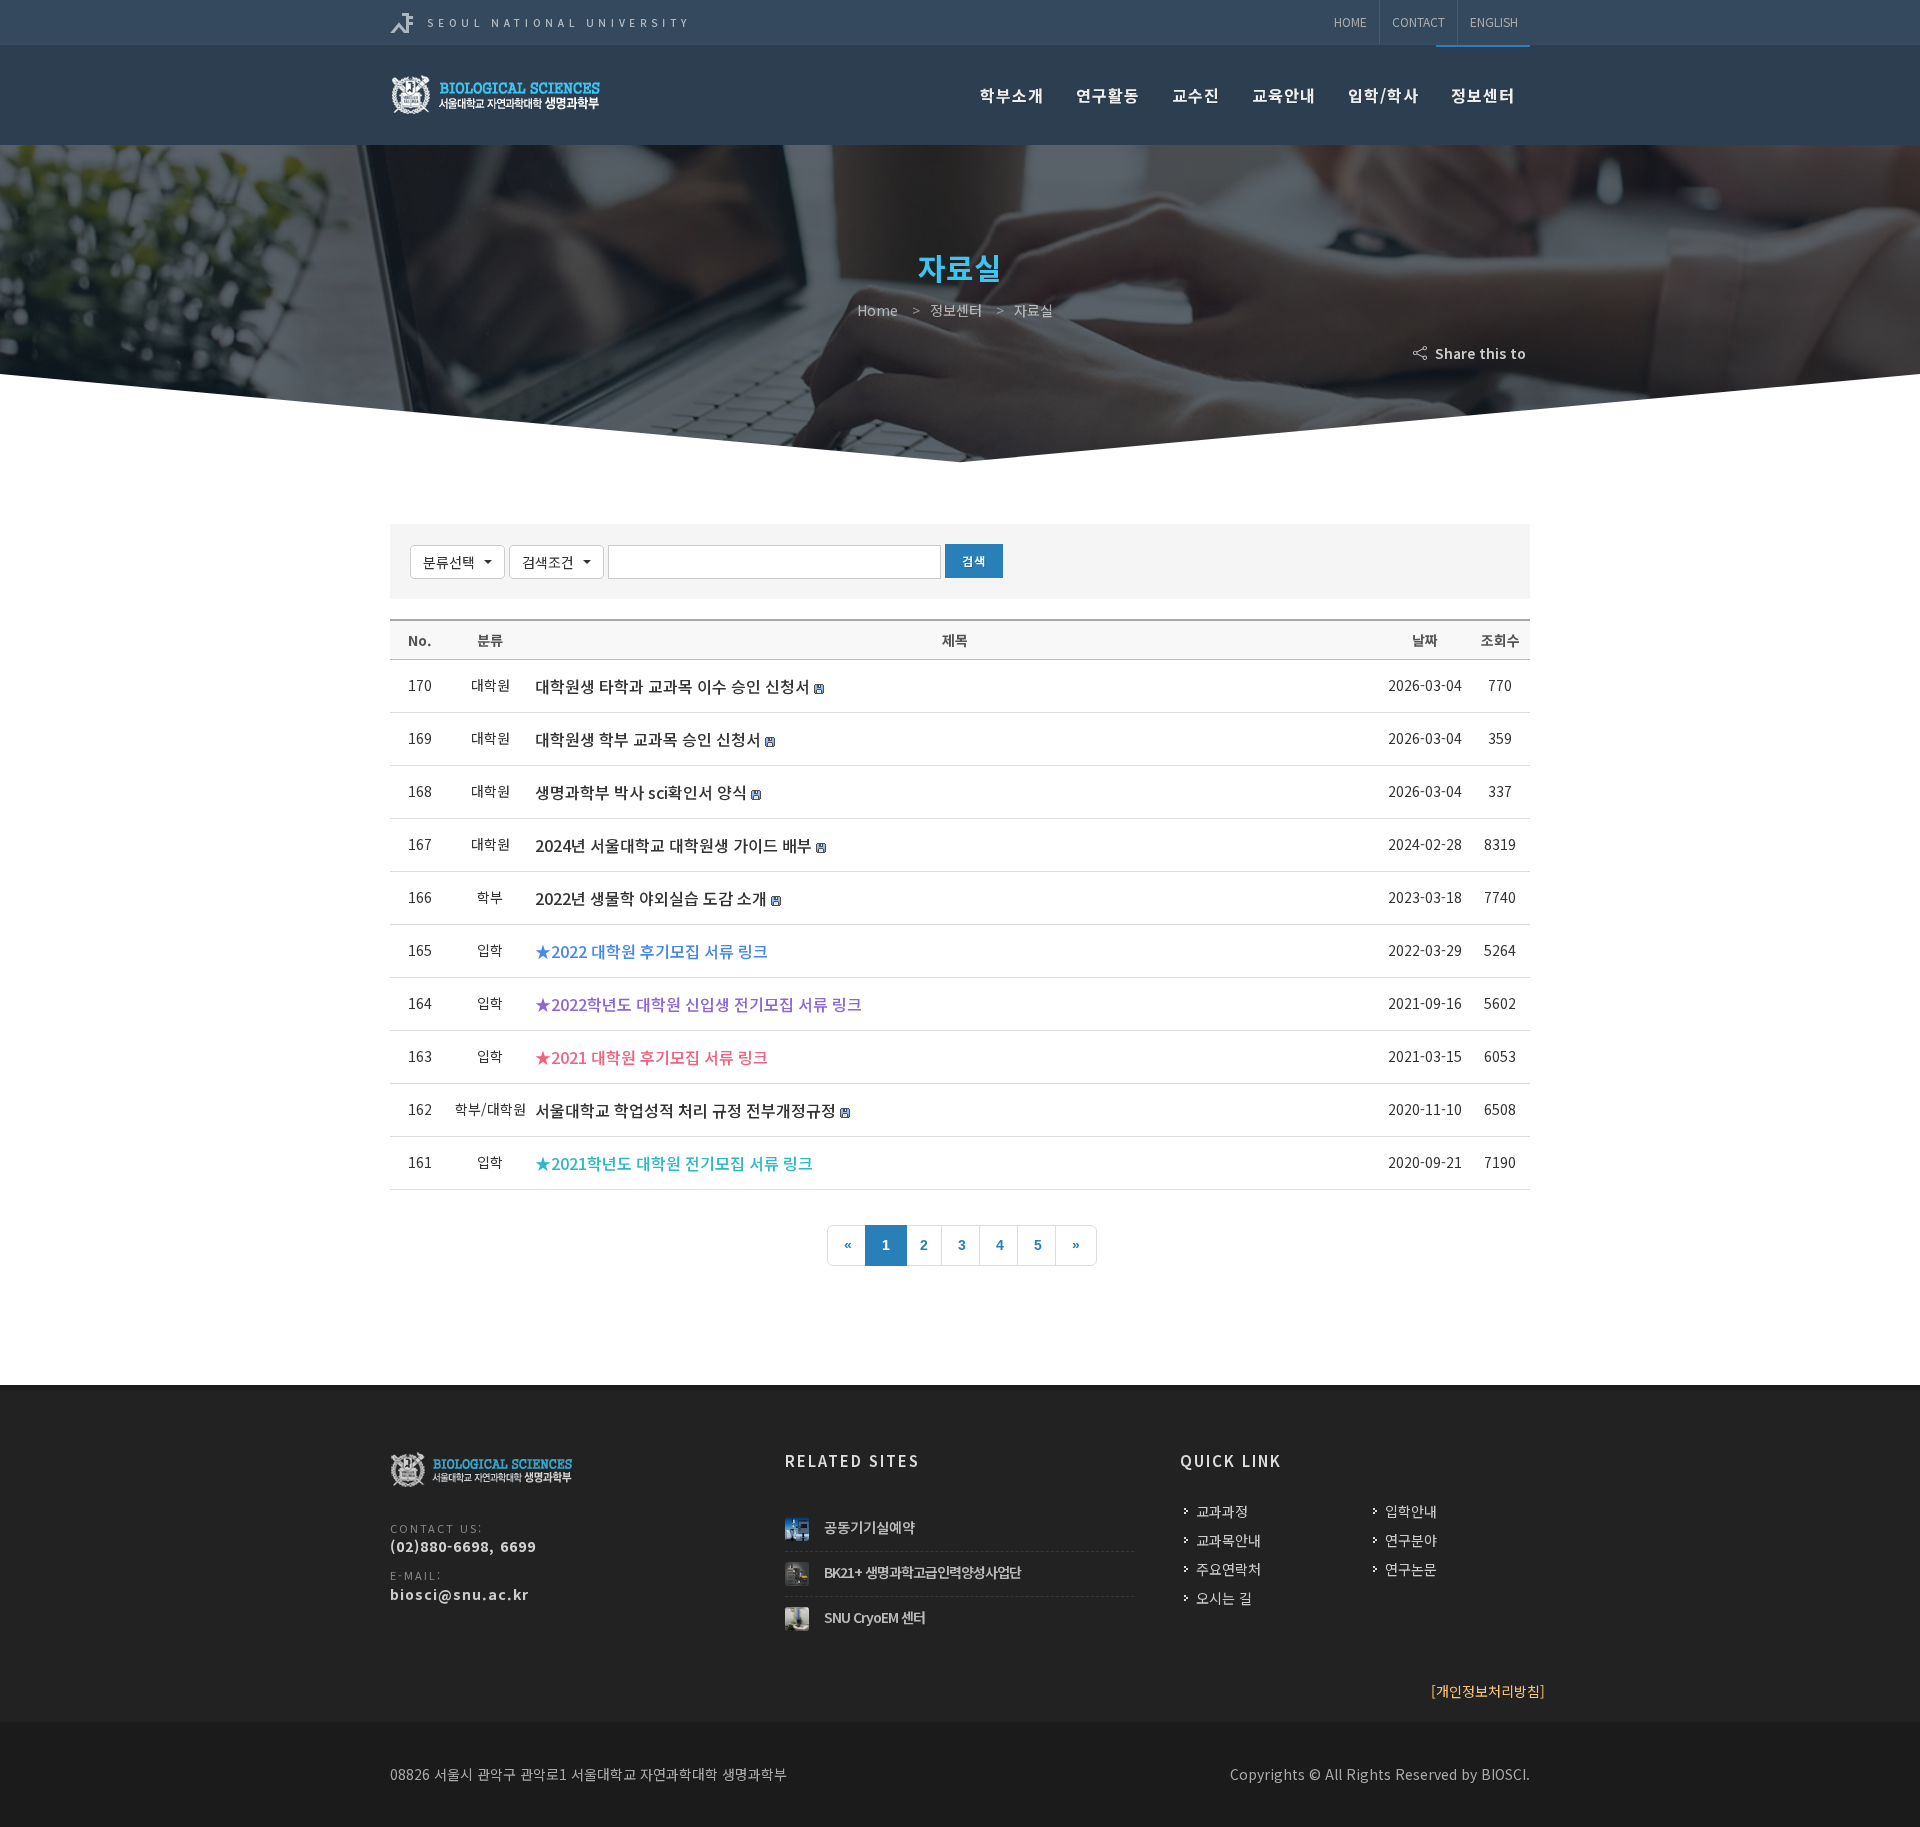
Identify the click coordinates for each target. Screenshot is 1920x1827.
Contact (1418, 21)
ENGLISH (1494, 21)
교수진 (1196, 95)
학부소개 (1012, 95)
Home (1350, 21)
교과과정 (1222, 1511)
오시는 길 (1224, 1598)
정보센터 (1483, 95)
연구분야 (1411, 1540)
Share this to (1478, 353)
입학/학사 (1383, 95)
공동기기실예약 (869, 1527)
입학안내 (1411, 1511)
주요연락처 (1228, 1569)
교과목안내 (1228, 1540)
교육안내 (1284, 95)
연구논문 (1411, 1569)
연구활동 (1108, 95)
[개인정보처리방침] (1488, 1691)
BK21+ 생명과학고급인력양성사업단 (922, 1572)
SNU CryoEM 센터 (874, 1617)
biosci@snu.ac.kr (459, 1594)
